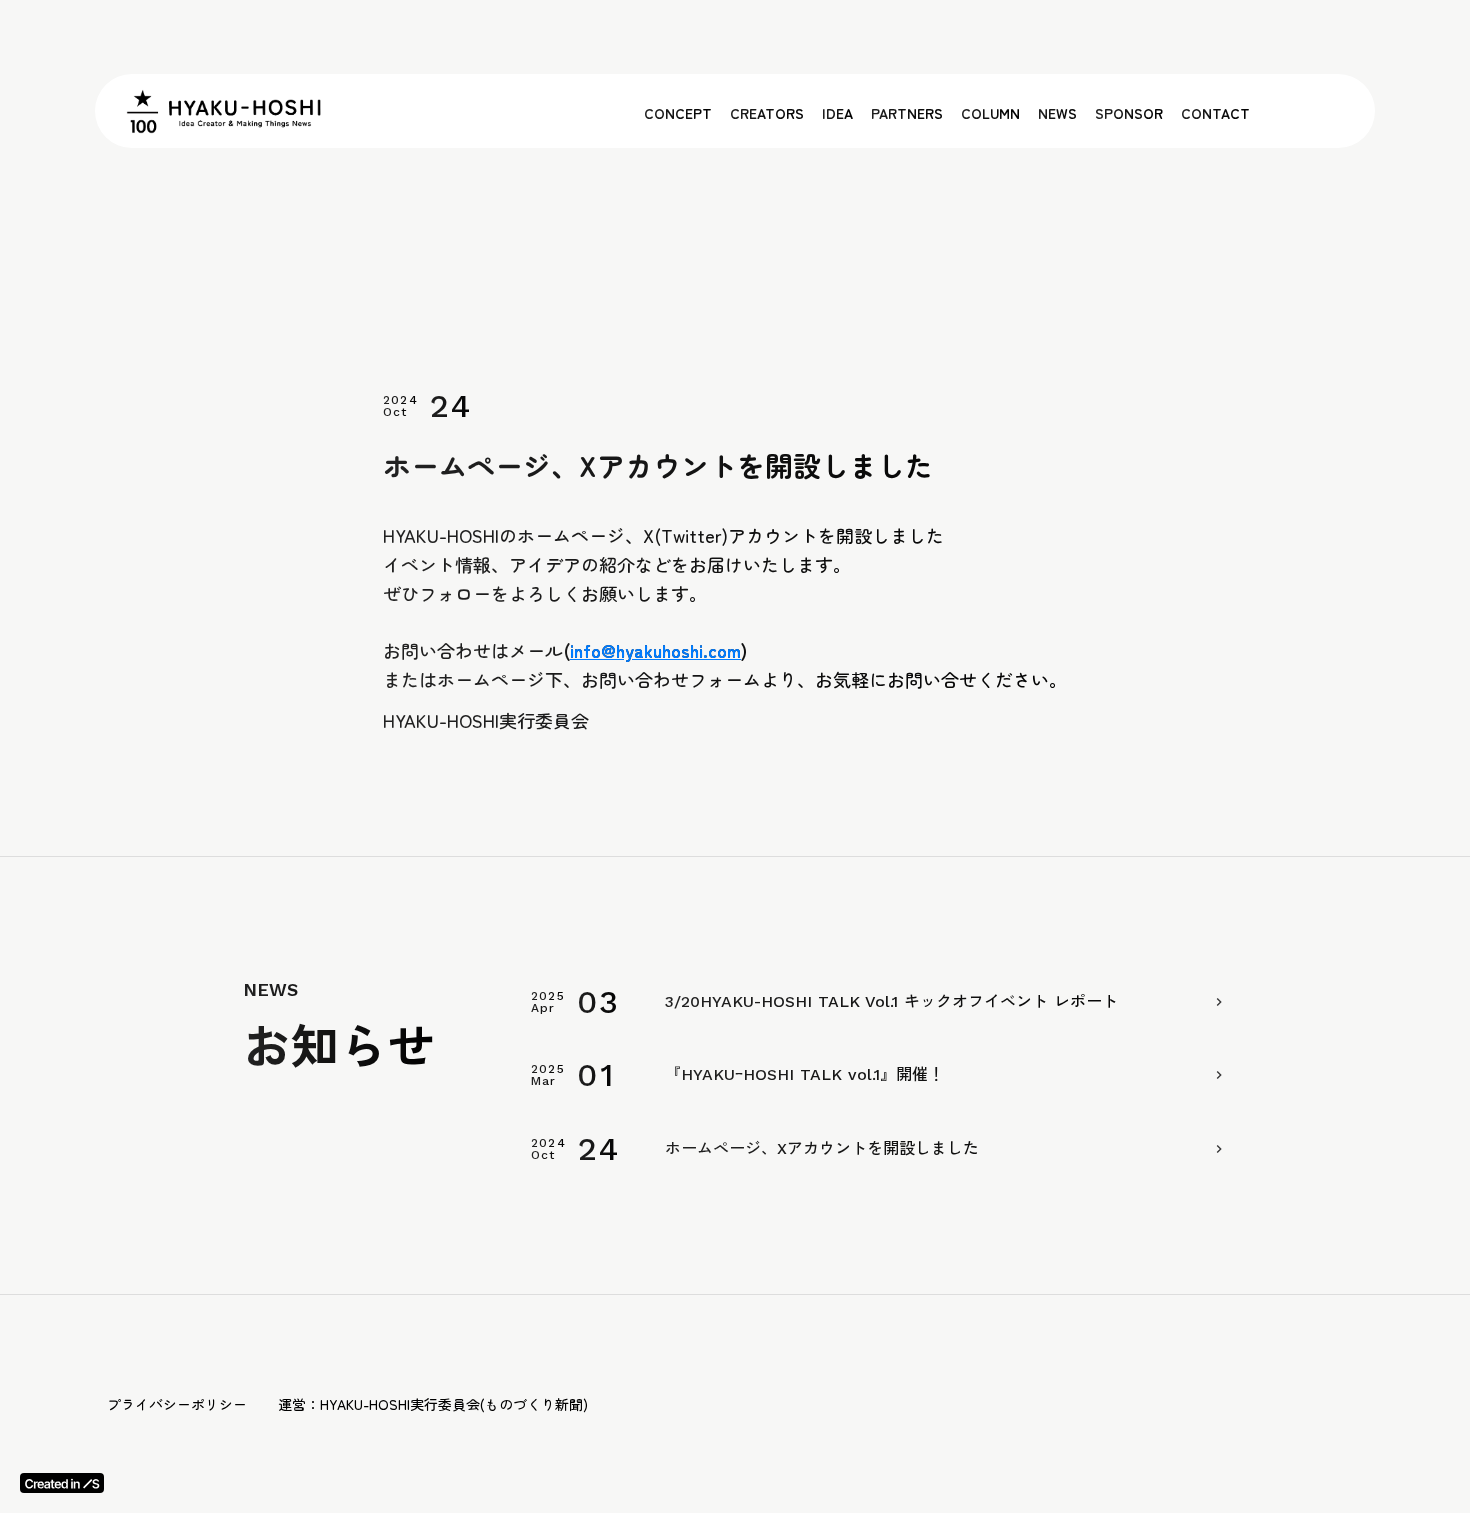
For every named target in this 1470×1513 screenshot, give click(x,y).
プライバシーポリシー (177, 1404)
